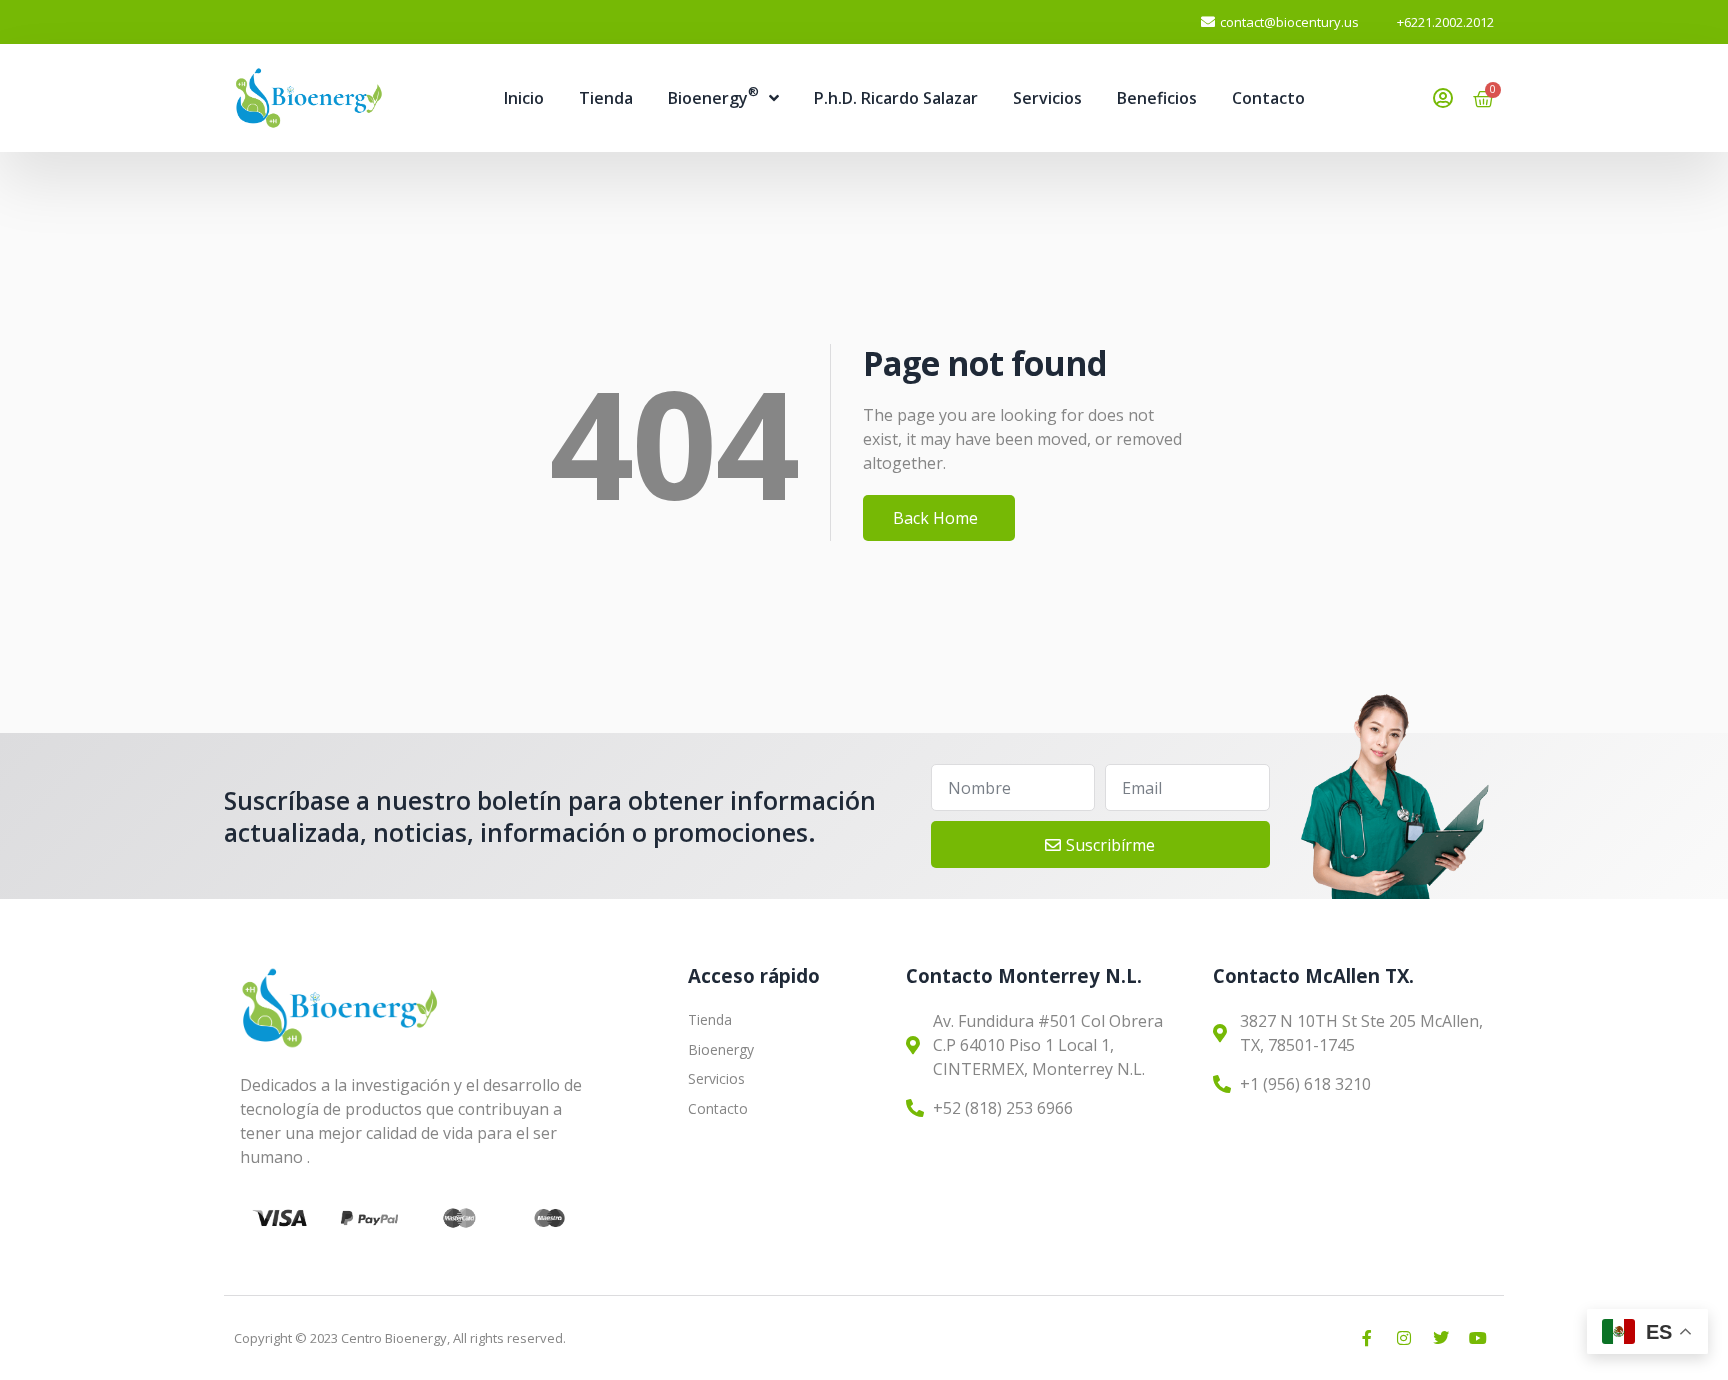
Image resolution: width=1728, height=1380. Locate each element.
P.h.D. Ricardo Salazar (896, 98)
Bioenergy (713, 96)
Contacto (1268, 98)
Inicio (524, 98)
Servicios (1047, 98)
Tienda (606, 98)
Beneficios (1157, 98)
